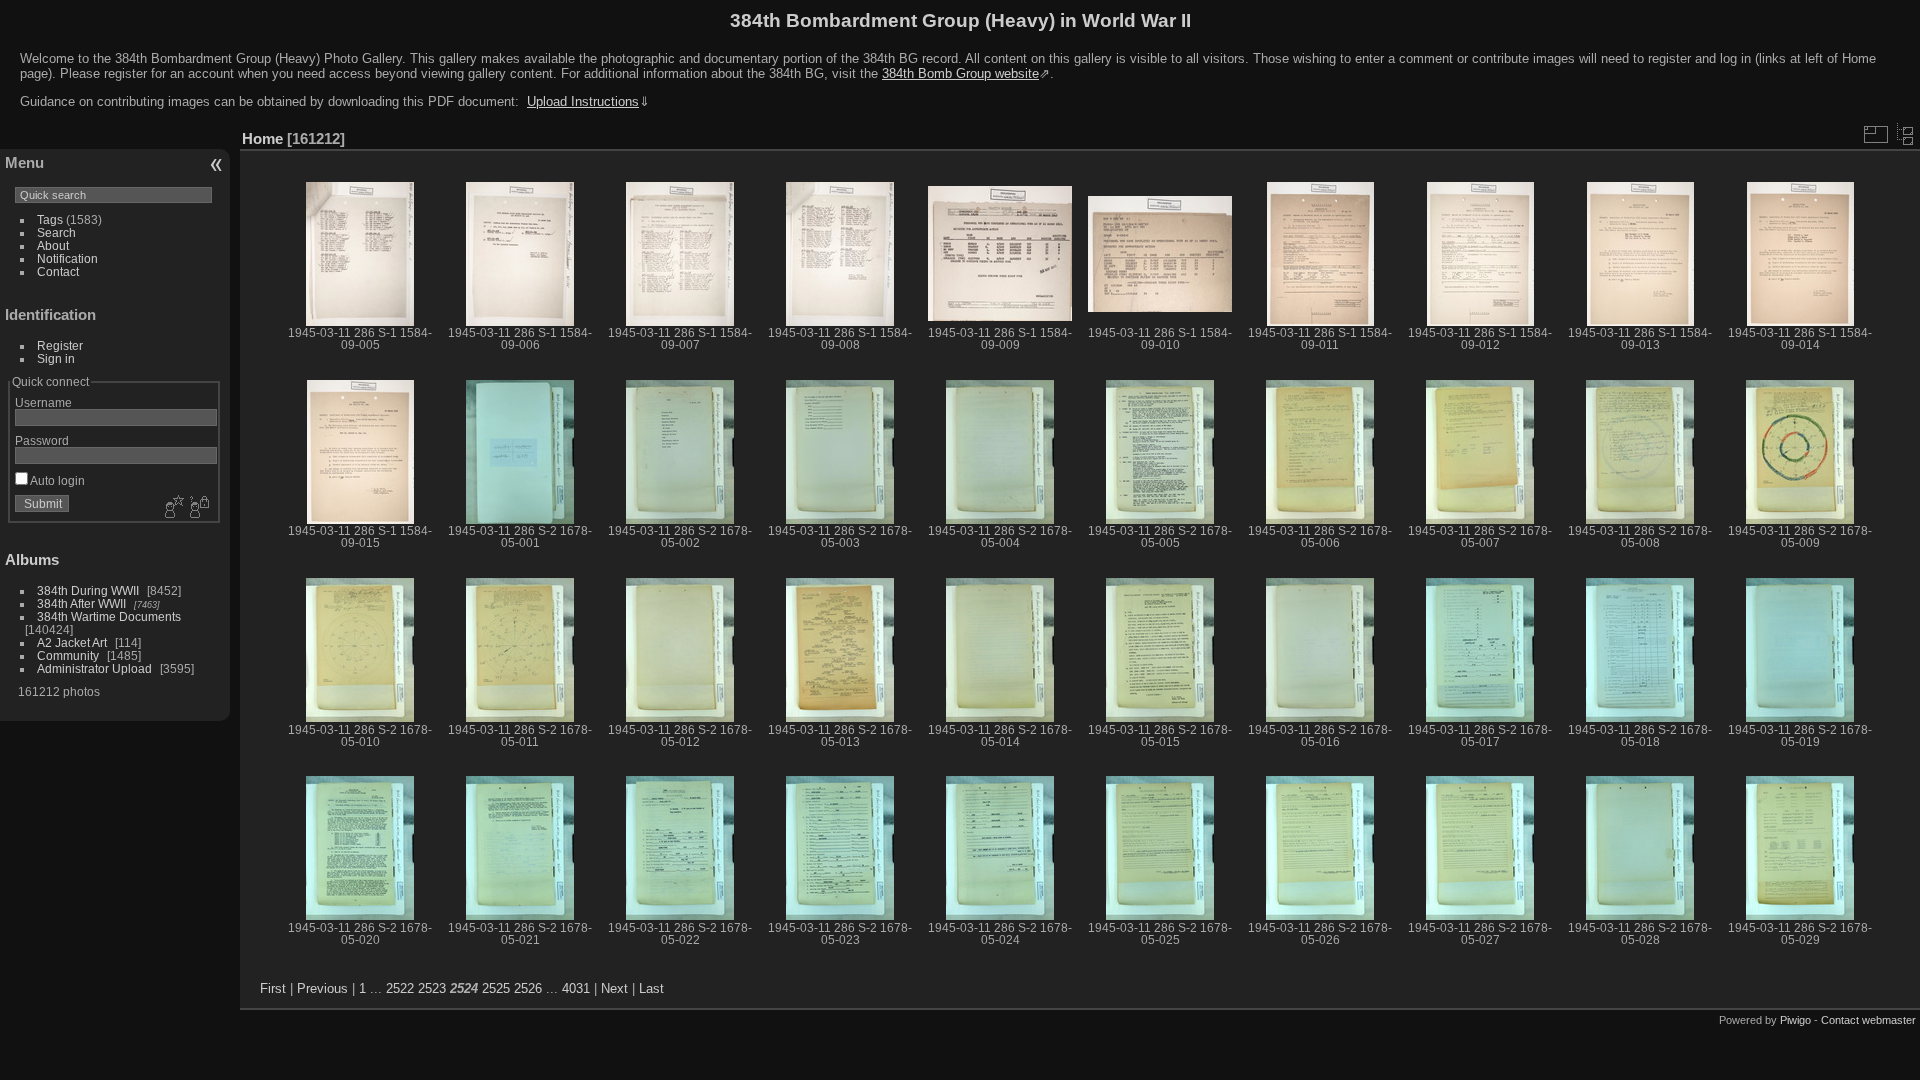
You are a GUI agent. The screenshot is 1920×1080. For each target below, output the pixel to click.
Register (60, 345)
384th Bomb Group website (960, 73)
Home (262, 138)
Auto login (56, 480)
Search (56, 232)
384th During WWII (88, 590)
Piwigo (1795, 1020)
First (273, 988)
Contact (58, 271)
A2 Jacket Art (72, 642)
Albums (32, 559)
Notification (67, 258)
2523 (432, 988)
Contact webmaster (1868, 1020)
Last (651, 988)
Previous (322, 988)
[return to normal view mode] (1905, 134)
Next (614, 988)
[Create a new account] (172, 508)
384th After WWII (81, 603)
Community (68, 655)
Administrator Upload (94, 668)
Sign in (56, 358)
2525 (496, 988)
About (53, 245)
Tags (50, 219)
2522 (400, 988)
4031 (576, 988)
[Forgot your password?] (198, 508)
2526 (528, 988)
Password (42, 440)
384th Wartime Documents (109, 616)
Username (43, 402)
